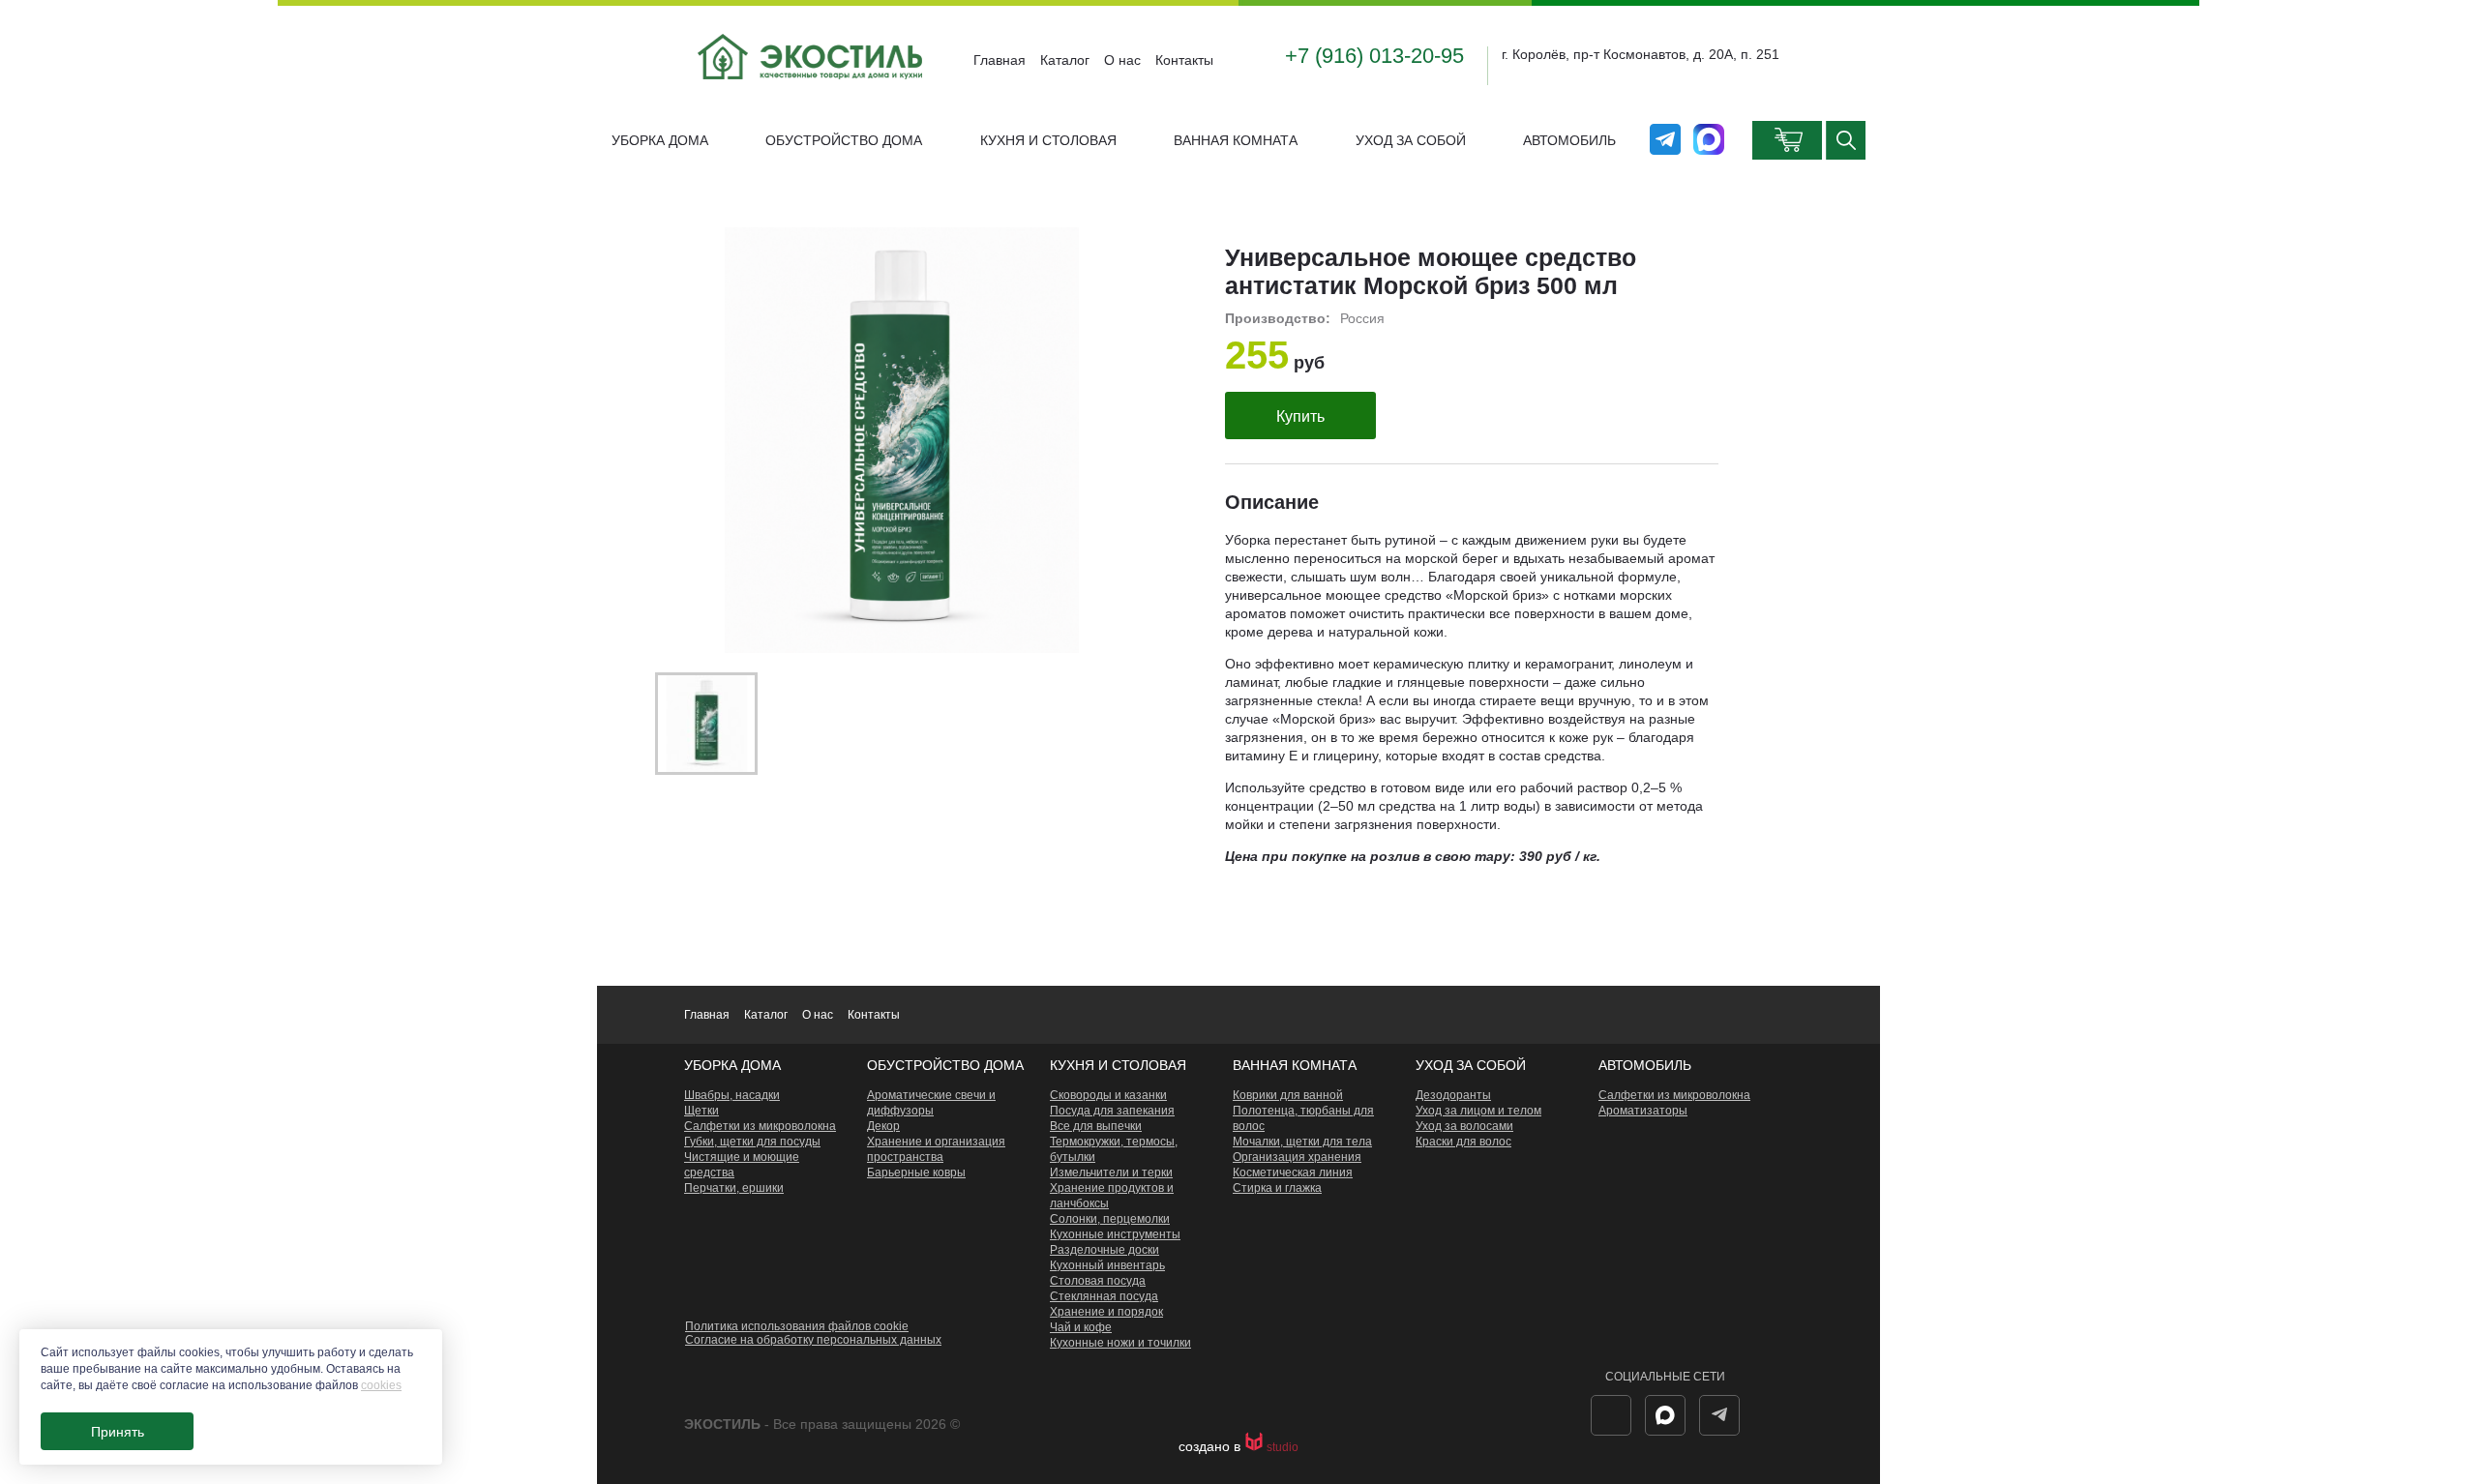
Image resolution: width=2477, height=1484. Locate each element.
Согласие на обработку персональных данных (813, 1340)
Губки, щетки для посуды (752, 1142)
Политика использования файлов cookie (797, 1326)
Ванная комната (1236, 140)
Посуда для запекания (1112, 1111)
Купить (1300, 416)
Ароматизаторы (1643, 1111)
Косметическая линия (1293, 1172)
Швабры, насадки (732, 1095)
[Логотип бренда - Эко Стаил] (812, 95)
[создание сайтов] (1255, 1447)
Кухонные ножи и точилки (1120, 1343)
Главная (1000, 60)
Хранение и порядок (1106, 1312)
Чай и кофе (1081, 1327)
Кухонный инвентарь (1107, 1265)
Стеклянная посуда (1104, 1296)
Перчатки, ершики (734, 1188)
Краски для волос (1463, 1142)
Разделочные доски (1104, 1250)
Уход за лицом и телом (1478, 1111)
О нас (1122, 60)
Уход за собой (1411, 140)
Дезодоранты (1453, 1095)
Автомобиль (1569, 140)
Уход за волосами (1464, 1126)
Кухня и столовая (1048, 140)
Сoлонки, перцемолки (1110, 1219)
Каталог (1065, 60)
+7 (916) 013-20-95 (1374, 56)
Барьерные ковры (916, 1172)
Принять (118, 1432)
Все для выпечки (1096, 1126)
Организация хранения (1297, 1157)
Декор (883, 1126)
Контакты (1184, 60)
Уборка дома (660, 140)
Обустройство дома (844, 140)
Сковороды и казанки (1108, 1095)
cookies (381, 1385)
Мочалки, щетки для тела (1302, 1142)
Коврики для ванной (1288, 1095)
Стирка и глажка (1277, 1188)
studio (1283, 1447)
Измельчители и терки (1111, 1172)
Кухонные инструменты (1115, 1234)
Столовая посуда (1098, 1281)
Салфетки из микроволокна (760, 1126)
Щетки (701, 1111)
